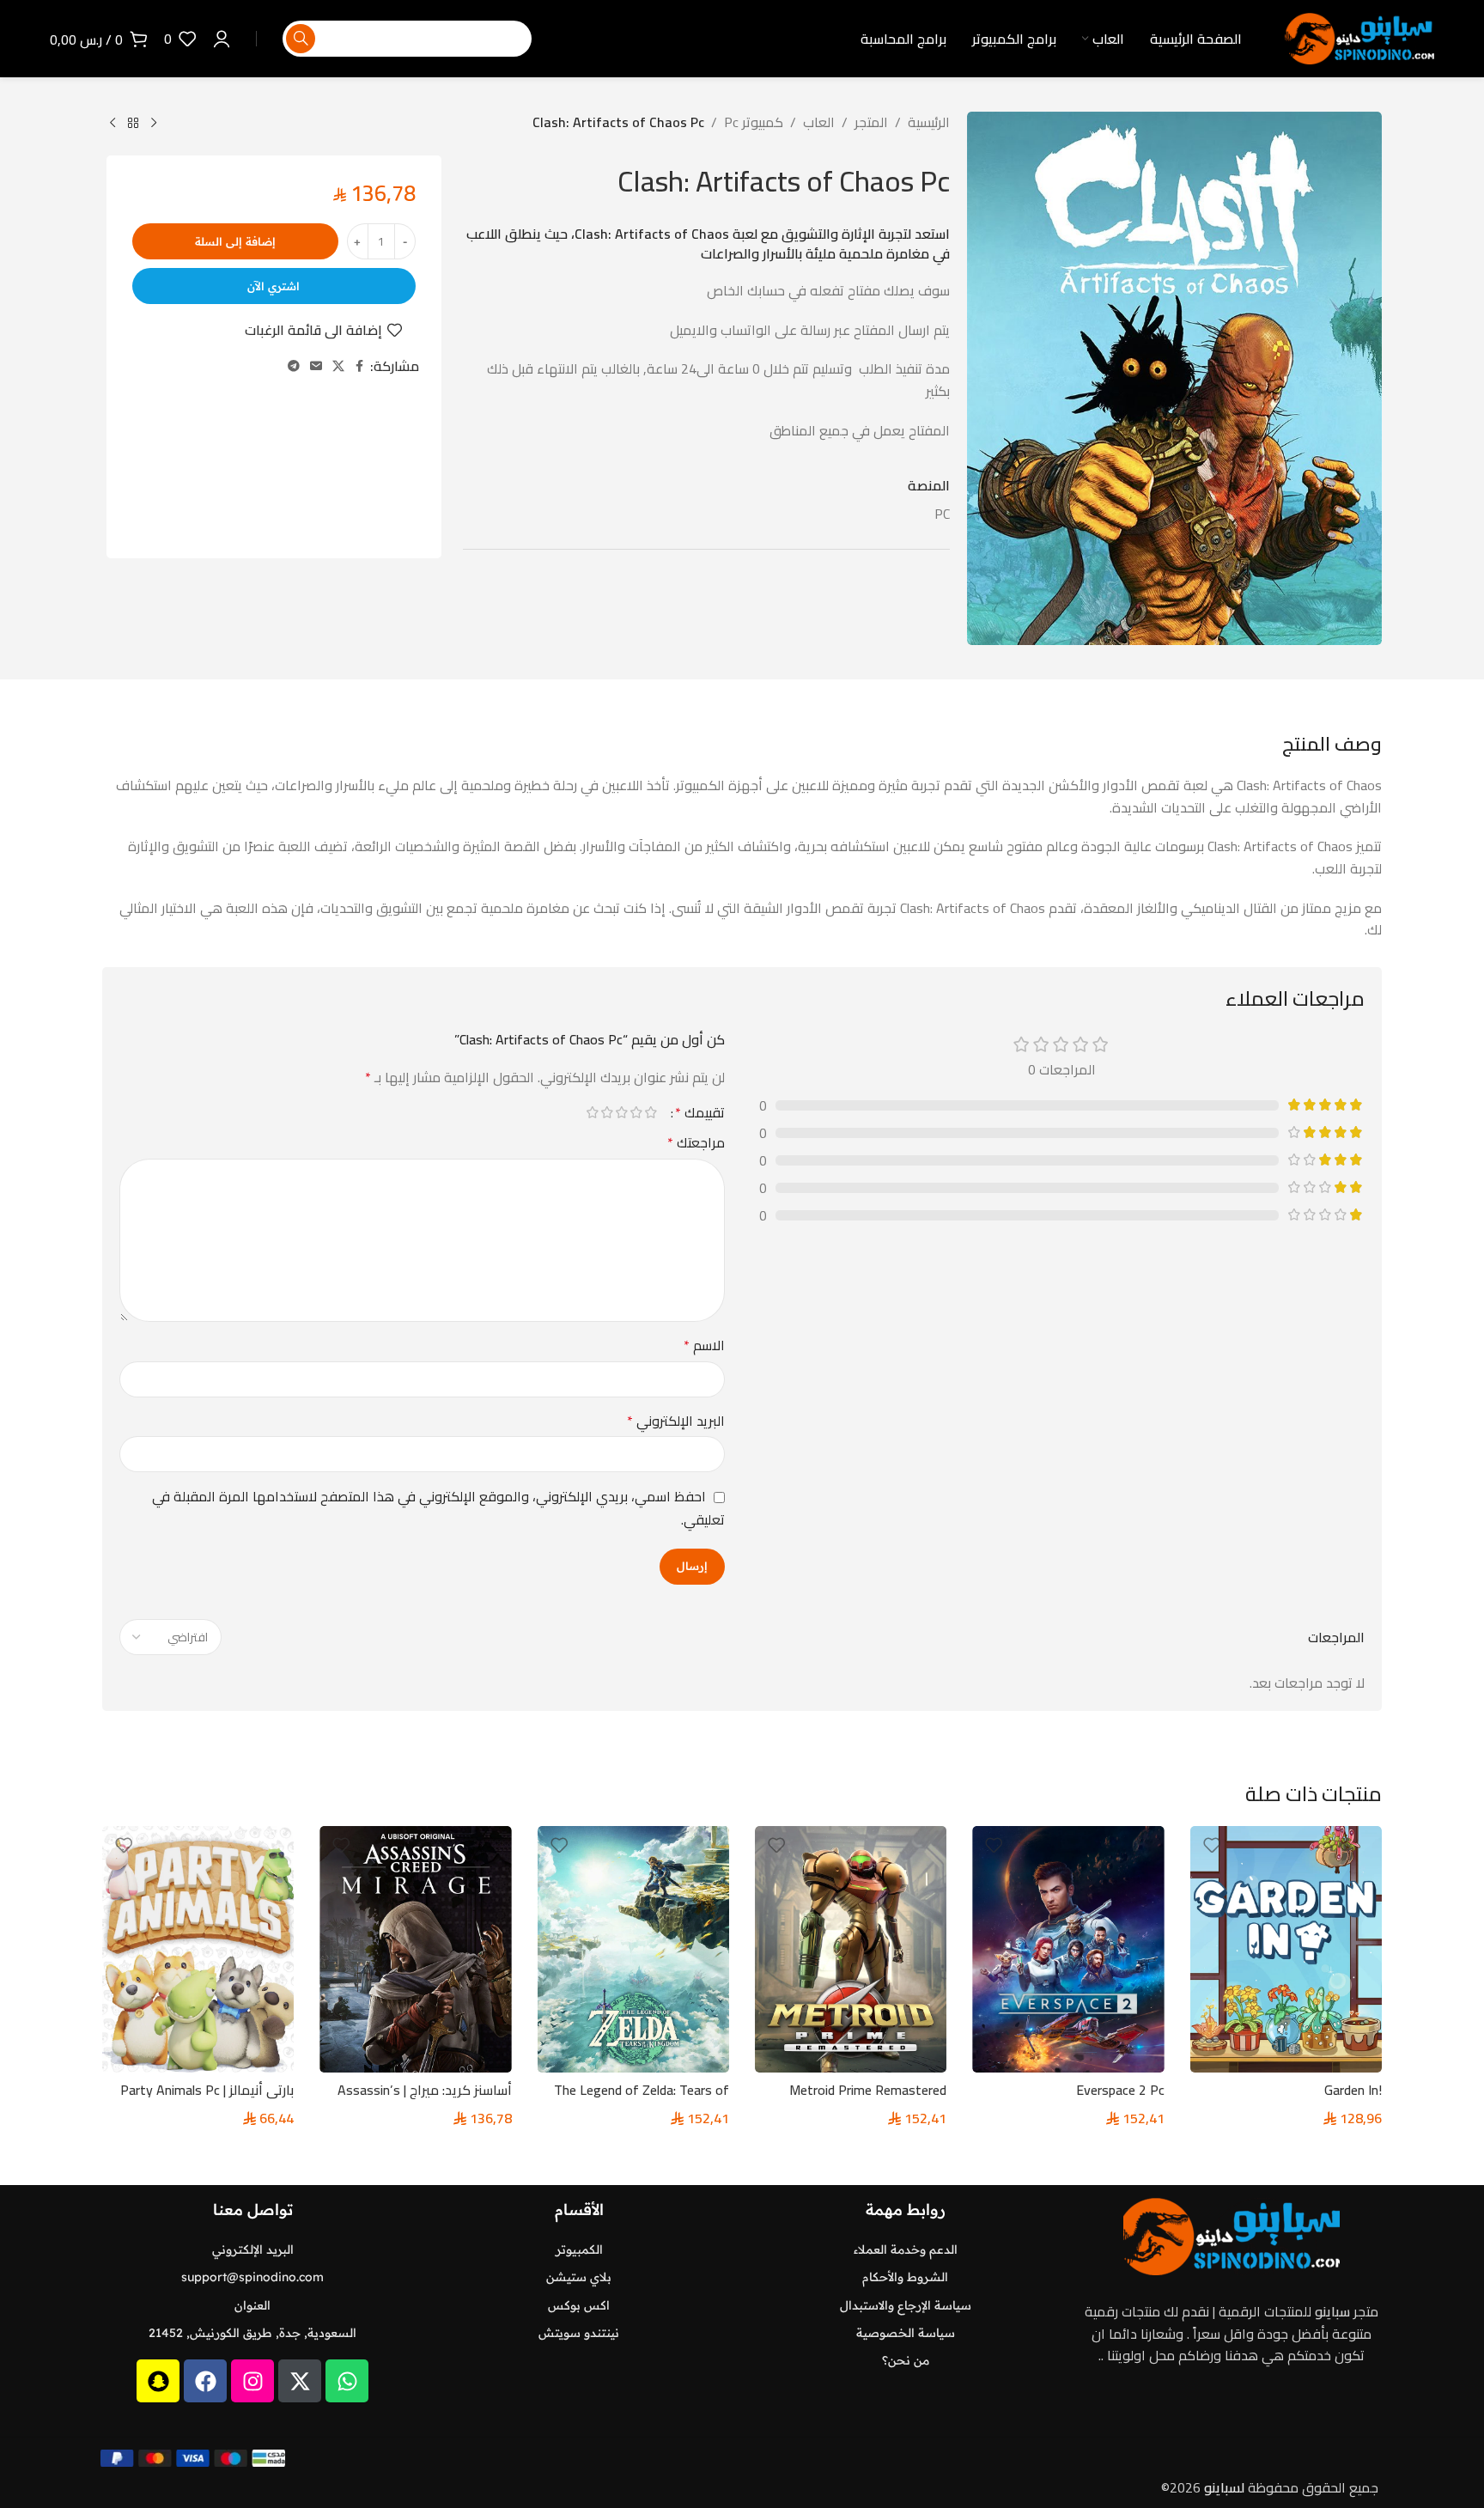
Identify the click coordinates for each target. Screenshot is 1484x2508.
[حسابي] (222, 39)
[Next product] (113, 124)
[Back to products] (133, 124)
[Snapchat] (158, 2381)
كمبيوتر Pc (754, 123)
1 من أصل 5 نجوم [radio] (651, 1112)
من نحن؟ (906, 2360)
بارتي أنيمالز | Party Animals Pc (207, 2090)
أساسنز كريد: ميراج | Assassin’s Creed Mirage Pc (425, 2099)
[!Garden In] (1286, 1949)
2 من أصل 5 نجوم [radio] (636, 1112)
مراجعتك (696, 1143)
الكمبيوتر (579, 2249)
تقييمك (700, 1112)
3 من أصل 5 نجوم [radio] (621, 1112)
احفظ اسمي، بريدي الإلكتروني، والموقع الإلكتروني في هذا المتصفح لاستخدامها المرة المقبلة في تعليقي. (438, 1508)
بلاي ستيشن (579, 2277)
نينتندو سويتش (579, 2333)
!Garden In (1353, 2090)
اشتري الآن (274, 286)
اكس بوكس (579, 2305)
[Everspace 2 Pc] (1068, 1949)
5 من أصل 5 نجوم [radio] (592, 1112)
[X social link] (338, 366)
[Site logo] (1359, 37)
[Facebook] (205, 2381)
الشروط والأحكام (905, 2277)
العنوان (252, 2305)
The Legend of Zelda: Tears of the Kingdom (642, 2099)
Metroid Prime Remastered (868, 2090)
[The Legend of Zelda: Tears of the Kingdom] (633, 1949)
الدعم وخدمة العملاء (906, 2249)
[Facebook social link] (360, 366)
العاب (819, 123)
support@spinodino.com (252, 2277)
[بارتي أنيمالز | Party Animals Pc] (198, 1949)
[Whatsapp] (347, 2381)
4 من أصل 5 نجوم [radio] (607, 1112)
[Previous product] (154, 124)
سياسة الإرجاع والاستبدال (906, 2305)
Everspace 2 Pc (1120, 2090)
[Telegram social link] (294, 366)
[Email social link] (316, 366)
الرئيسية (929, 123)
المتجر (871, 123)
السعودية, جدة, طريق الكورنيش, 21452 (252, 2333)
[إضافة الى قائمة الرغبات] (1212, 1845)
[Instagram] (252, 2381)
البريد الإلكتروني (676, 1421)
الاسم (704, 1346)
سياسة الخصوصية (906, 2333)
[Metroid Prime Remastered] (851, 1949)
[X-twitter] (300, 2381)
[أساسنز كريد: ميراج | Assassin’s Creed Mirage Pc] (415, 1949)
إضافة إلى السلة (235, 241)
